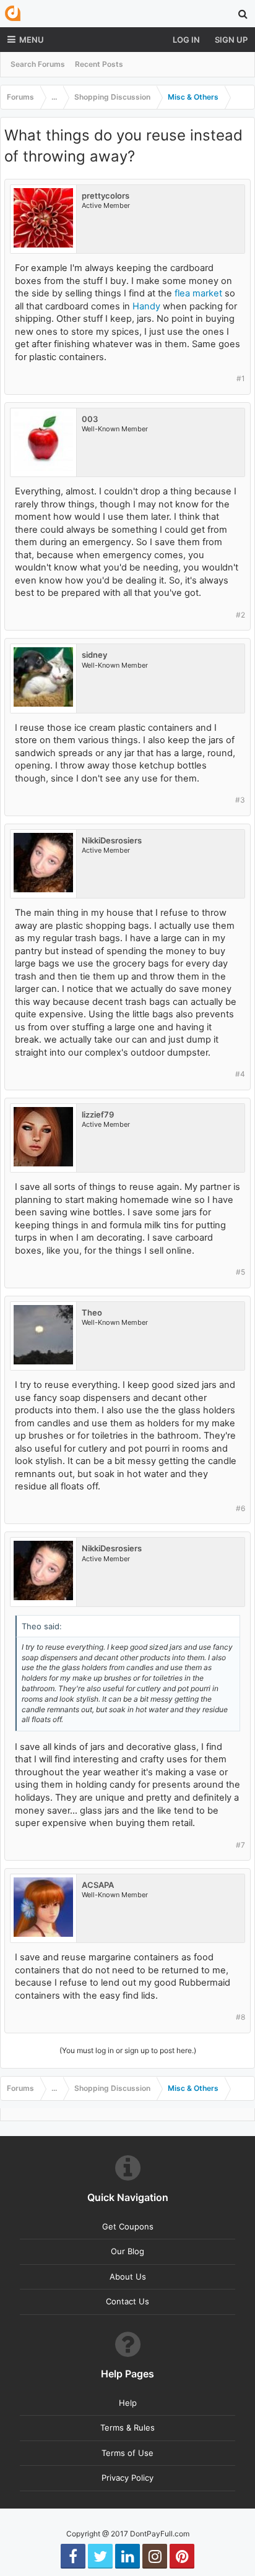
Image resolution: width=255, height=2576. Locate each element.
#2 (240, 615)
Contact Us (127, 2301)
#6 (240, 1508)
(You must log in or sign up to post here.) (128, 2050)
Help (128, 2403)
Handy (146, 306)
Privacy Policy (127, 2478)
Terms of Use (127, 2453)
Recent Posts (99, 64)
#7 (240, 1845)
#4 (240, 1074)
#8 (240, 2017)
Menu (32, 40)
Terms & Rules (127, 2427)
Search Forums (38, 64)
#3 (240, 800)
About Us (128, 2277)
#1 (241, 378)
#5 (240, 1272)
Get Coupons (128, 2226)
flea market (198, 293)
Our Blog (127, 2251)
